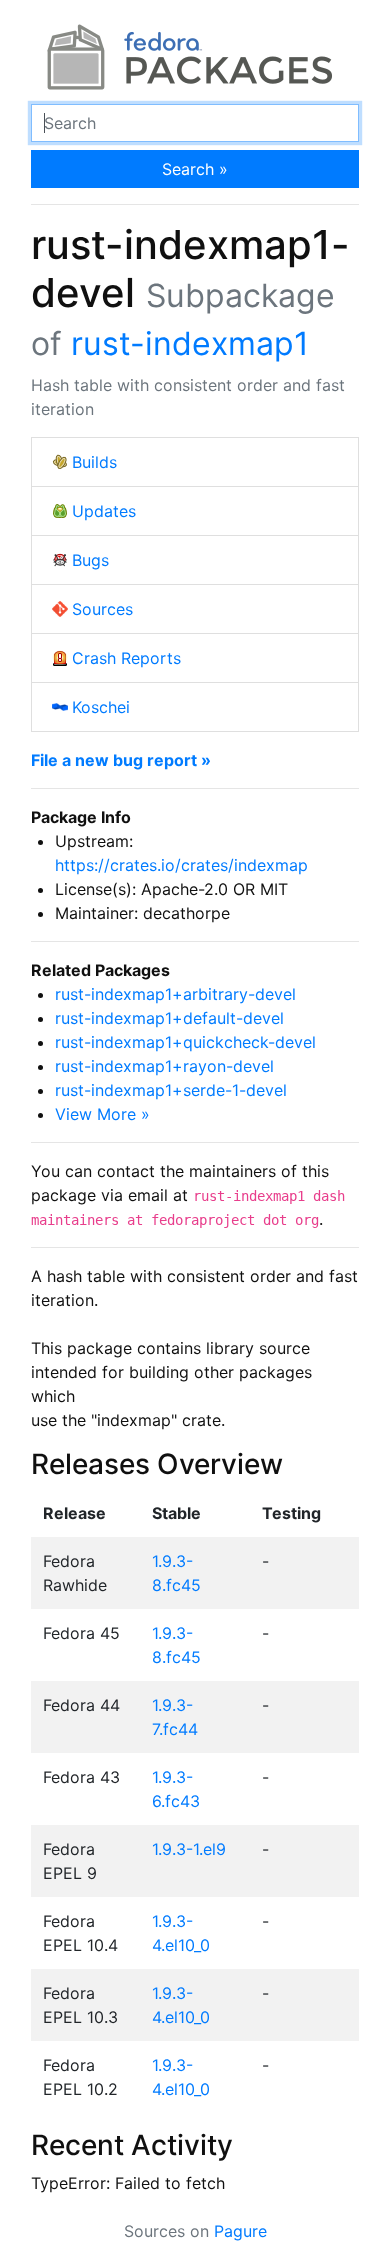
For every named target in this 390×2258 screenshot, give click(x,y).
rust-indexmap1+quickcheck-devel (185, 1042)
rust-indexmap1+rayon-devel (164, 1066)
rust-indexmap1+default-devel (169, 1018)
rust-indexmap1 (190, 343)
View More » (102, 1114)
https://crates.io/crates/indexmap (181, 865)
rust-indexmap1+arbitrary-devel (175, 994)
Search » (195, 169)
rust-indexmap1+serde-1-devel (171, 1090)
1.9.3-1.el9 (189, 1849)
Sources (102, 609)
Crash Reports (126, 658)
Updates (104, 511)
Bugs (90, 560)
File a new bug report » (121, 760)
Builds (94, 462)
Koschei (101, 707)
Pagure (240, 2231)
